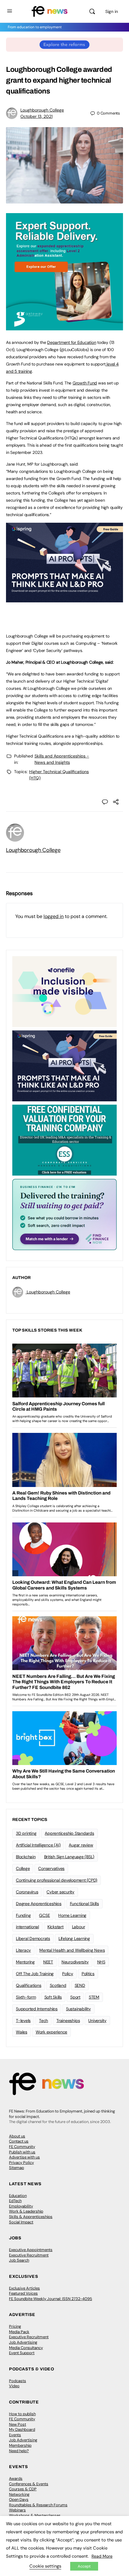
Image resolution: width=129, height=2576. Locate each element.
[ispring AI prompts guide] (64, 599)
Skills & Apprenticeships (31, 2217)
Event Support (22, 2353)
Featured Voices (23, 2293)
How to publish (22, 2414)
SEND (80, 1985)
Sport (75, 1997)
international (27, 1927)
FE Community (22, 2147)
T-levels (23, 2021)
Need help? (19, 2451)
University (97, 2021)
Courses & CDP (23, 2489)
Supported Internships (37, 2009)
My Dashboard (22, 2429)
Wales (22, 2032)
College (23, 1868)
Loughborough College (42, 110)
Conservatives (51, 1868)
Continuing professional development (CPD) (57, 1880)
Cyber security (60, 1892)
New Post (18, 2424)
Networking (19, 2494)
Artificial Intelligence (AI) (38, 1845)
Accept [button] (84, 2566)
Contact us (19, 2141)
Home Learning (72, 1915)
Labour (79, 1927)
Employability (21, 2206)
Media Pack (19, 2332)
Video (14, 2386)
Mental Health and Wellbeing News (72, 1950)
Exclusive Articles (24, 2288)
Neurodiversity (75, 1962)
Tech (43, 2021)
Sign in (112, 11)
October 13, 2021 (36, 116)
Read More (102, 2556)
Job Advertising (23, 2342)
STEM (94, 1997)
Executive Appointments (31, 2250)
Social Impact (21, 2222)
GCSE (44, 1915)
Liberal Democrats (33, 1938)
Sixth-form (26, 1997)
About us (17, 2136)
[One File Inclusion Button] (64, 991)
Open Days (19, 2500)
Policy (68, 1974)
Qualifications (29, 1985)
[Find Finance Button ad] (64, 1214)
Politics (88, 1974)
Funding (23, 1915)
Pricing (15, 2326)
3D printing (26, 1833)
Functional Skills (84, 1904)
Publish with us (22, 2152)
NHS (101, 1962)
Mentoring (25, 1962)
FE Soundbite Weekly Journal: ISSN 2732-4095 (51, 2299)
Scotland (58, 1985)
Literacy (23, 1950)
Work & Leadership (26, 2211)
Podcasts (18, 2381)
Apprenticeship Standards (69, 1833)
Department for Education (72, 342)
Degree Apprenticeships (39, 1904)
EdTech (15, 2201)
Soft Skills (53, 1997)
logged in (54, 916)
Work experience (51, 2032)
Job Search (19, 2260)
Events (15, 2435)
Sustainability (78, 2009)
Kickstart (55, 1927)
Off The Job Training (35, 1974)
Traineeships (68, 2021)
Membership (20, 2445)
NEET (48, 1962)
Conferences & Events (29, 2484)
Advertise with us (24, 2157)
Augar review (81, 1845)
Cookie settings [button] (45, 2566)
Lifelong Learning (74, 1938)
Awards (16, 2478)
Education (18, 2196)
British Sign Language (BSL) (69, 1857)
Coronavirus (27, 1892)
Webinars (17, 2510)
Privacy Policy (21, 2163)
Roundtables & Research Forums (38, 2505)
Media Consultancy (26, 2348)
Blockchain (26, 1857)
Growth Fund (85, 383)
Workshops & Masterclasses (35, 2515)
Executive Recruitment (29, 2255)
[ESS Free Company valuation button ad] (64, 1140)
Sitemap (16, 2168)
